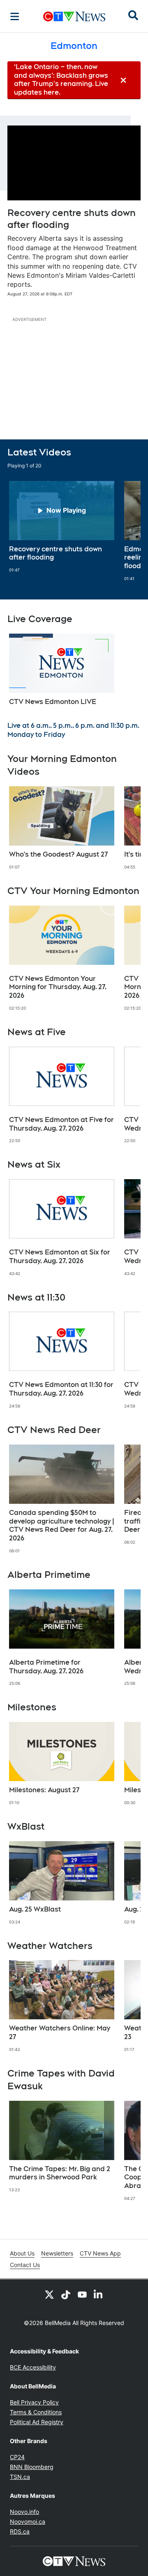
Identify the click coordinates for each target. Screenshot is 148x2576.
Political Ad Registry (37, 2422)
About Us (22, 2253)
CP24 (17, 2457)
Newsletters (57, 2253)
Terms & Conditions (36, 2412)
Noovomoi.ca (28, 2521)
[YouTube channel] (82, 2294)
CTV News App (100, 2253)
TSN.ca (20, 2477)
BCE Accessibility (33, 2367)
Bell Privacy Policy (34, 2402)
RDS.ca (20, 2531)
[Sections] (15, 16)
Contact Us (25, 2265)
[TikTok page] (66, 2294)
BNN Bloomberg (32, 2467)
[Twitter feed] (49, 2294)
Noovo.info (24, 2512)
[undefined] (62, 527)
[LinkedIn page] (99, 2294)
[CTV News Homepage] (74, 16)
